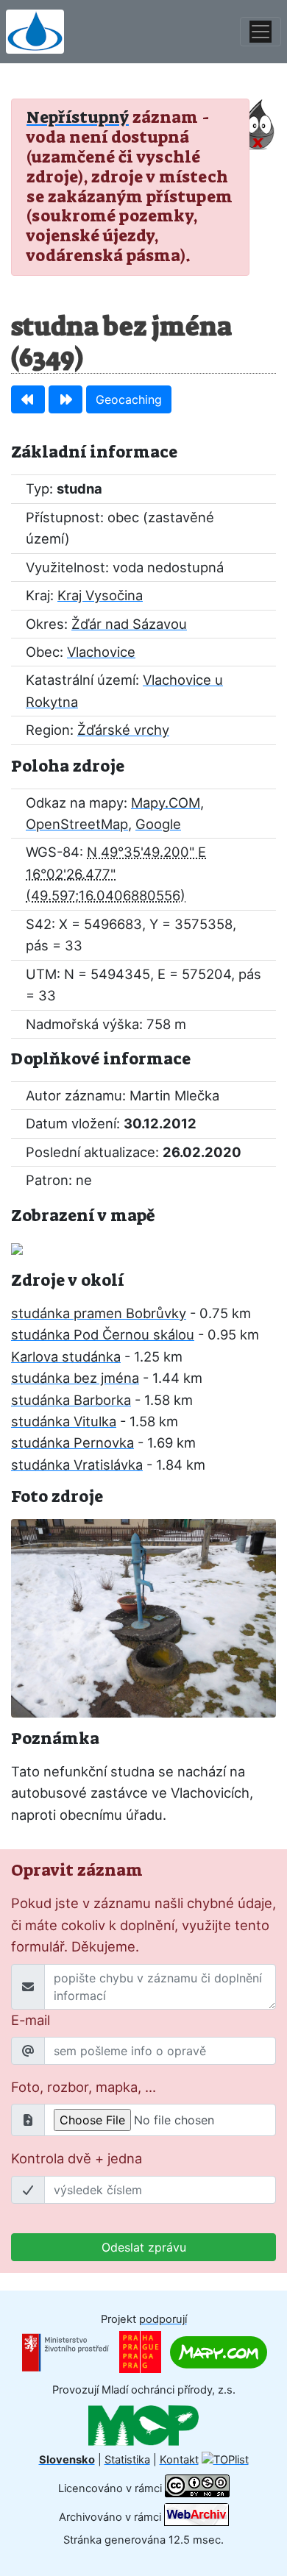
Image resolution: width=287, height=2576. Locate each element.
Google (158, 824)
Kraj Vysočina (100, 595)
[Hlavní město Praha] (140, 2352)
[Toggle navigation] (261, 32)
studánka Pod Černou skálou (103, 1334)
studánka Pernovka (72, 1442)
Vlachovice (101, 652)
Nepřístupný (78, 117)
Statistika (127, 2460)
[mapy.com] (219, 2352)
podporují (163, 2319)
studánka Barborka (71, 1400)
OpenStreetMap (77, 824)
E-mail (31, 2020)
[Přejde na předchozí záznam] (28, 399)
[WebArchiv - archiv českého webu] (196, 2517)
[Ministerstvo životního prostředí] (65, 2352)
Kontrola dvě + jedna (77, 2158)
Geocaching (129, 399)
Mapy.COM (166, 803)
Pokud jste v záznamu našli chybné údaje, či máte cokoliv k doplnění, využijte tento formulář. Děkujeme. (143, 1925)
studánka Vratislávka (77, 1465)
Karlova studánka (66, 1356)
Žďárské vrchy (123, 730)
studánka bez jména (75, 1378)
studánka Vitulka (64, 1421)
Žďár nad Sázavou (129, 624)
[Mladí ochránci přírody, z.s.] (143, 2424)
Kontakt (179, 2460)
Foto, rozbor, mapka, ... (84, 2087)
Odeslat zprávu (144, 2247)
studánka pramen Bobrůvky (99, 1313)
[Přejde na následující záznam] (65, 399)
